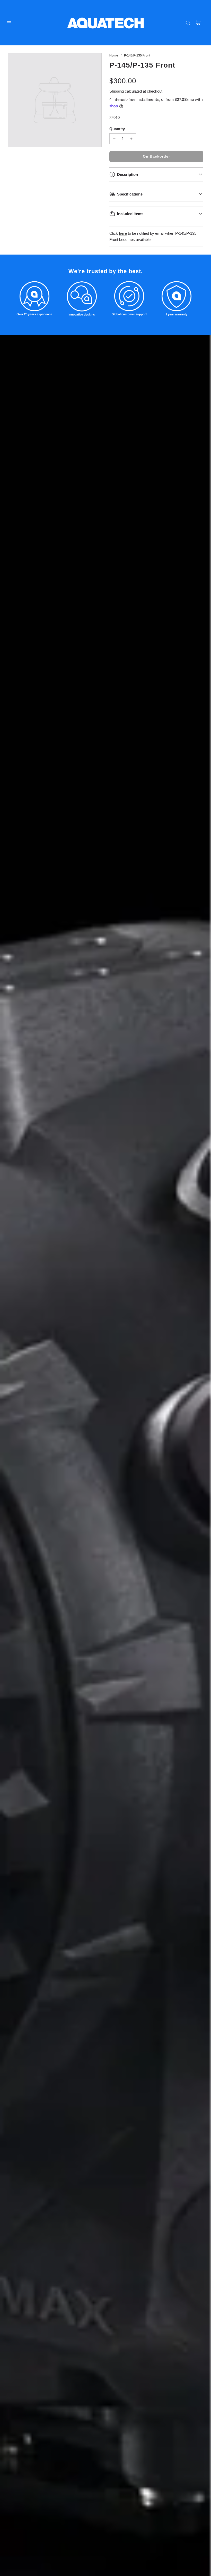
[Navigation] (9, 23)
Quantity (117, 129)
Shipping (117, 91)
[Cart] (198, 23)
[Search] (188, 23)
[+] (131, 139)
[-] (114, 139)
